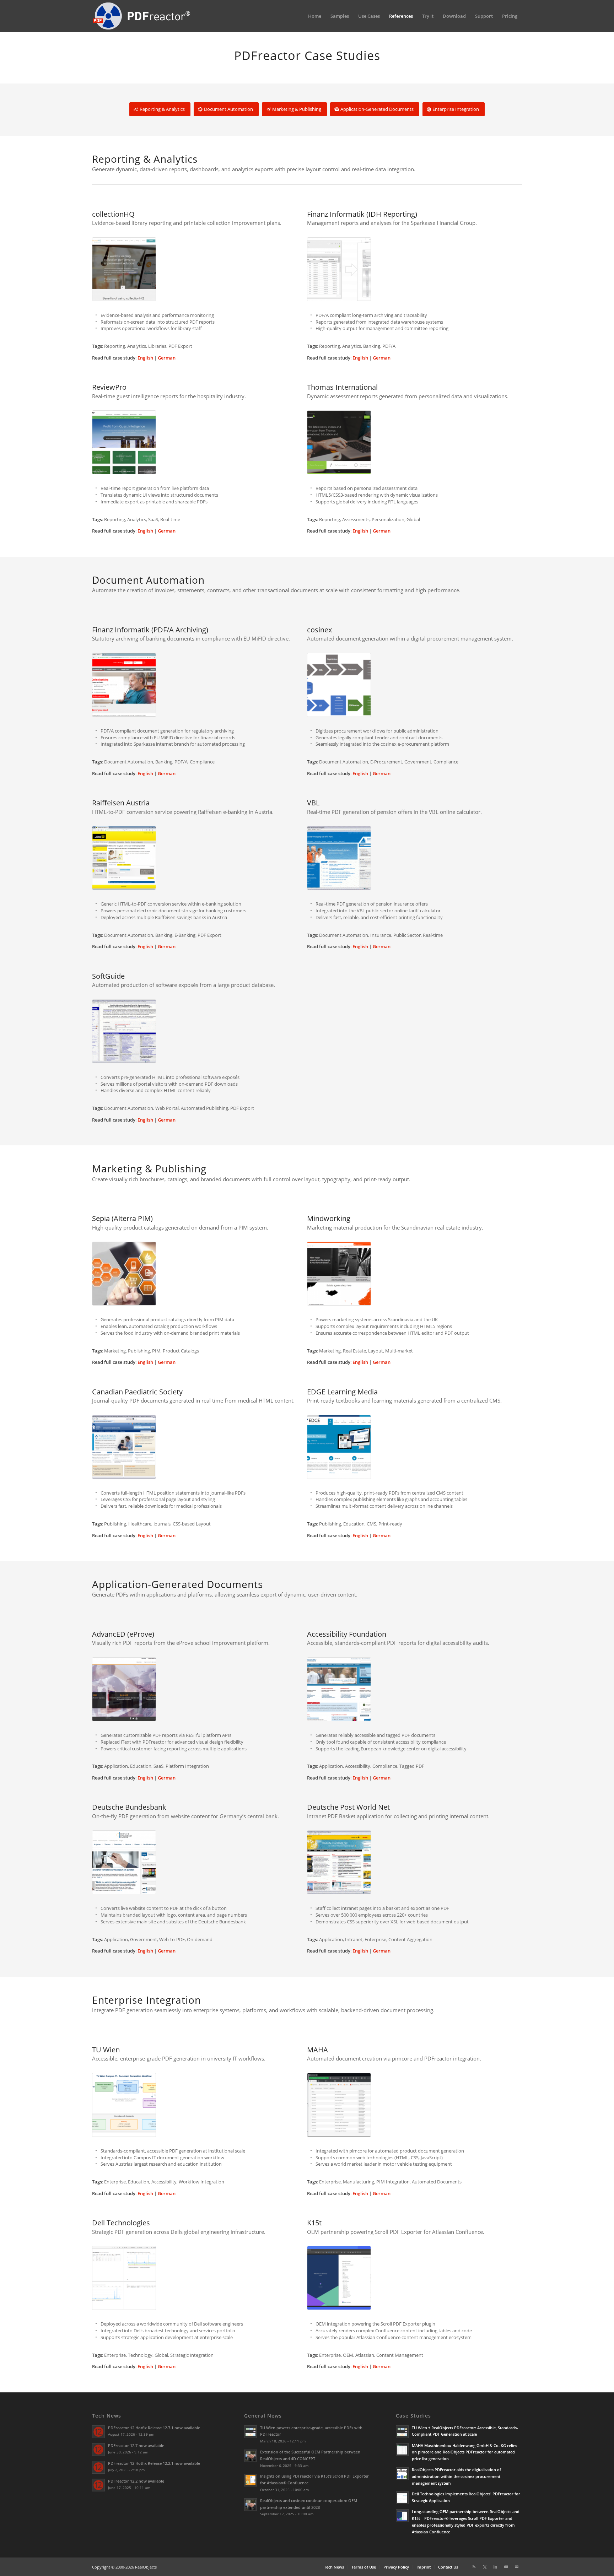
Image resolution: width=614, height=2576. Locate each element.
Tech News (107, 2416)
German (167, 358)
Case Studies (413, 2416)
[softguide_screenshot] (307, 1031)
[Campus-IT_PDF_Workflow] (200, 2105)
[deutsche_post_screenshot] (414, 1862)
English (145, 358)
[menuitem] (315, 16)
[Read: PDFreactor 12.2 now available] (98, 2485)
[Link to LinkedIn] (495, 2567)
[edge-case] (414, 1447)
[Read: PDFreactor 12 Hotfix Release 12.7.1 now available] (98, 2432)
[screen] (200, 685)
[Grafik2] (414, 269)
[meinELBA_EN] (200, 858)
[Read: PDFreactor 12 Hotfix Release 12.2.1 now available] (98, 2467)
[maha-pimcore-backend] (414, 2105)
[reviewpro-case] (200, 442)
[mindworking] (414, 1274)
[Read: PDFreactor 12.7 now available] (98, 2450)
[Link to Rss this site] (474, 2567)
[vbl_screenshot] (414, 858)
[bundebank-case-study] (200, 1862)
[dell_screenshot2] (200, 2278)
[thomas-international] (414, 442)
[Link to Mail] (517, 2567)
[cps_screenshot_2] (200, 1447)
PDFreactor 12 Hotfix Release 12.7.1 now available (154, 2428)
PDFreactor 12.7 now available (136, 2445)
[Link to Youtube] (506, 2567)
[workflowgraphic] (414, 685)
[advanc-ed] (200, 1689)
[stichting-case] (414, 1689)
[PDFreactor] (141, 16)
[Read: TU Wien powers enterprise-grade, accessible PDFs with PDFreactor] (251, 2432)
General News (263, 2416)
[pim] (200, 1274)
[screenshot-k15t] (414, 2278)
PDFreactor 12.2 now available (136, 2481)
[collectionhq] (200, 269)
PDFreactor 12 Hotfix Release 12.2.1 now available (154, 2463)
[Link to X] (485, 2567)
